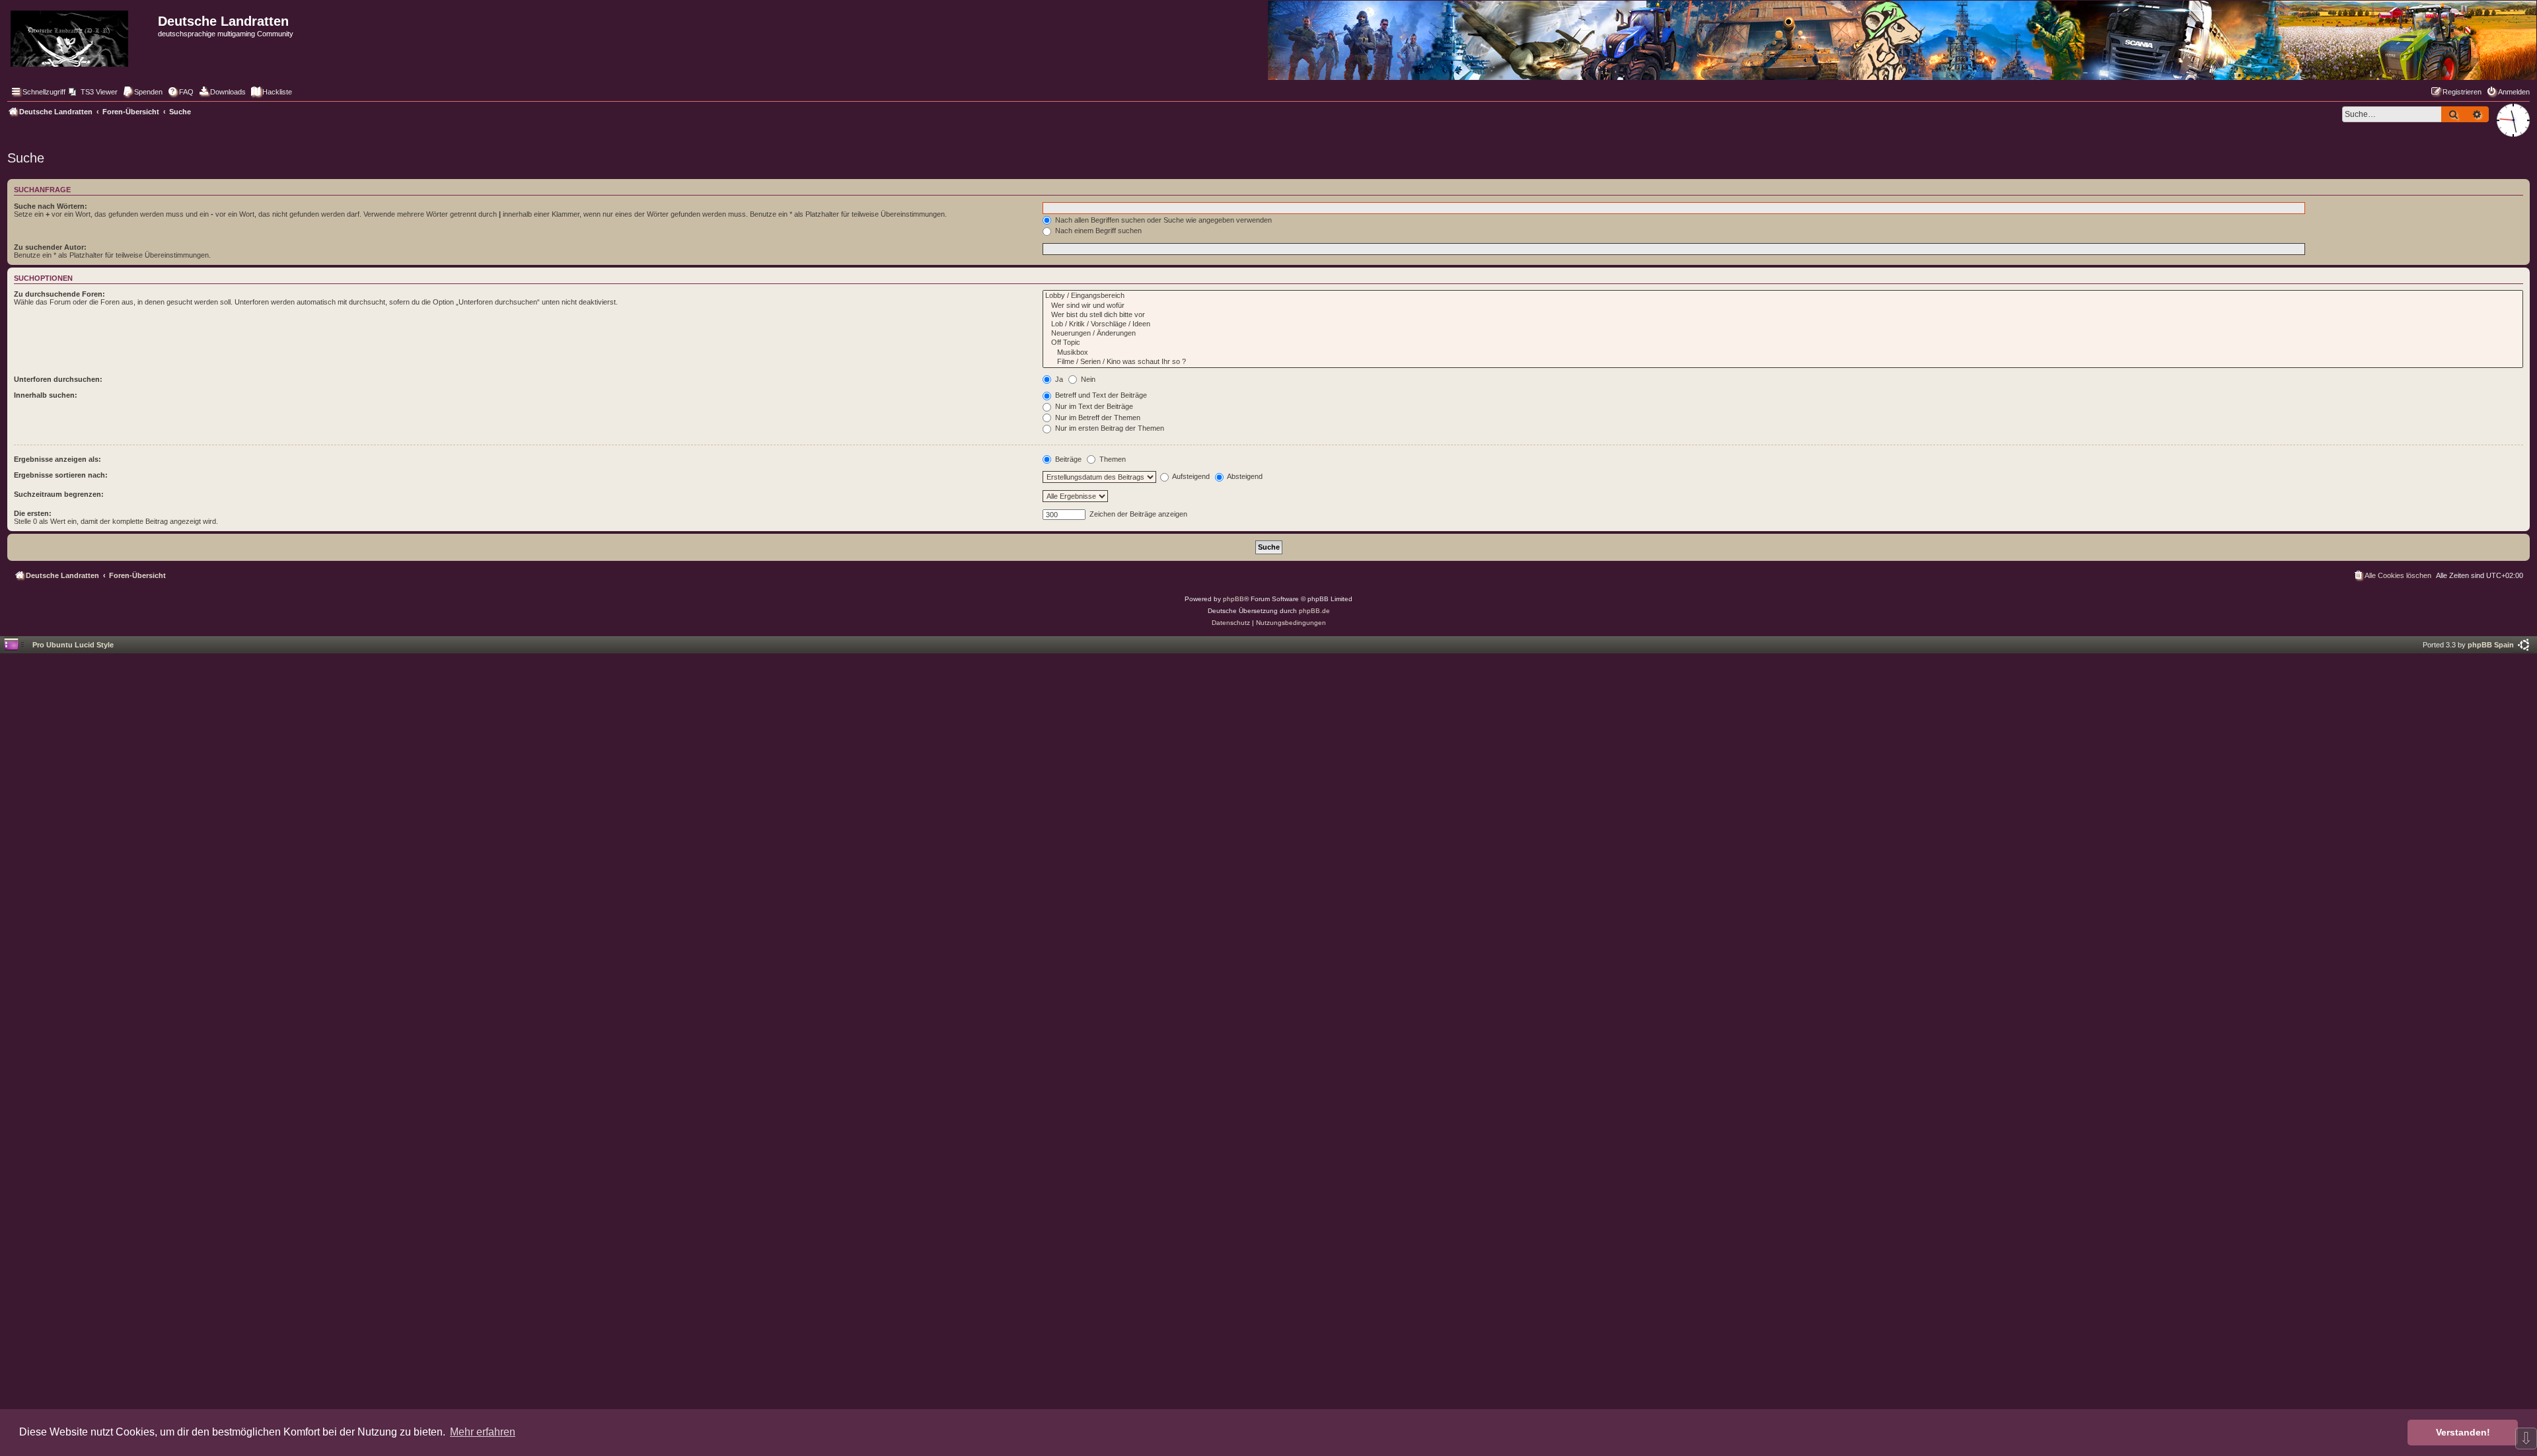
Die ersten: (33, 513)
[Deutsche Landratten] (81, 36)
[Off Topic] (1783, 343)
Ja (1058, 379)
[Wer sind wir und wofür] (1783, 306)
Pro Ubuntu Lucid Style (73, 645)
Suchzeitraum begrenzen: (59, 494)
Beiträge (1067, 459)
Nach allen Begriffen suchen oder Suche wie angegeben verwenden (1162, 220)
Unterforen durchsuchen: (58, 379)
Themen (1112, 459)
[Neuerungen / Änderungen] (1783, 334)
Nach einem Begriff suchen (1097, 231)
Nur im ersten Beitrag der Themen (1109, 428)
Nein (1087, 379)
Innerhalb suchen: (46, 395)
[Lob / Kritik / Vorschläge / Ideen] (1783, 324)
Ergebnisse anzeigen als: (57, 459)
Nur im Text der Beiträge (1093, 406)
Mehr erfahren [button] (483, 1432)
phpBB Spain (2491, 645)
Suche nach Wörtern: (51, 206)
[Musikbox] (1783, 353)
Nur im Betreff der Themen (1097, 418)
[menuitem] (93, 92)
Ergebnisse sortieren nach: (61, 475)
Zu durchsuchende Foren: (59, 294)
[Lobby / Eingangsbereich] (1783, 296)
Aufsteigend (1190, 476)
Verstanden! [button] (2463, 1432)
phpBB (1233, 599)
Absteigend (1244, 476)
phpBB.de (1314, 611)
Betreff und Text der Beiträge (1100, 395)
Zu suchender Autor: (50, 247)
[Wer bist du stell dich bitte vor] (1783, 315)
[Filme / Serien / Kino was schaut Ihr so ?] (1783, 362)
